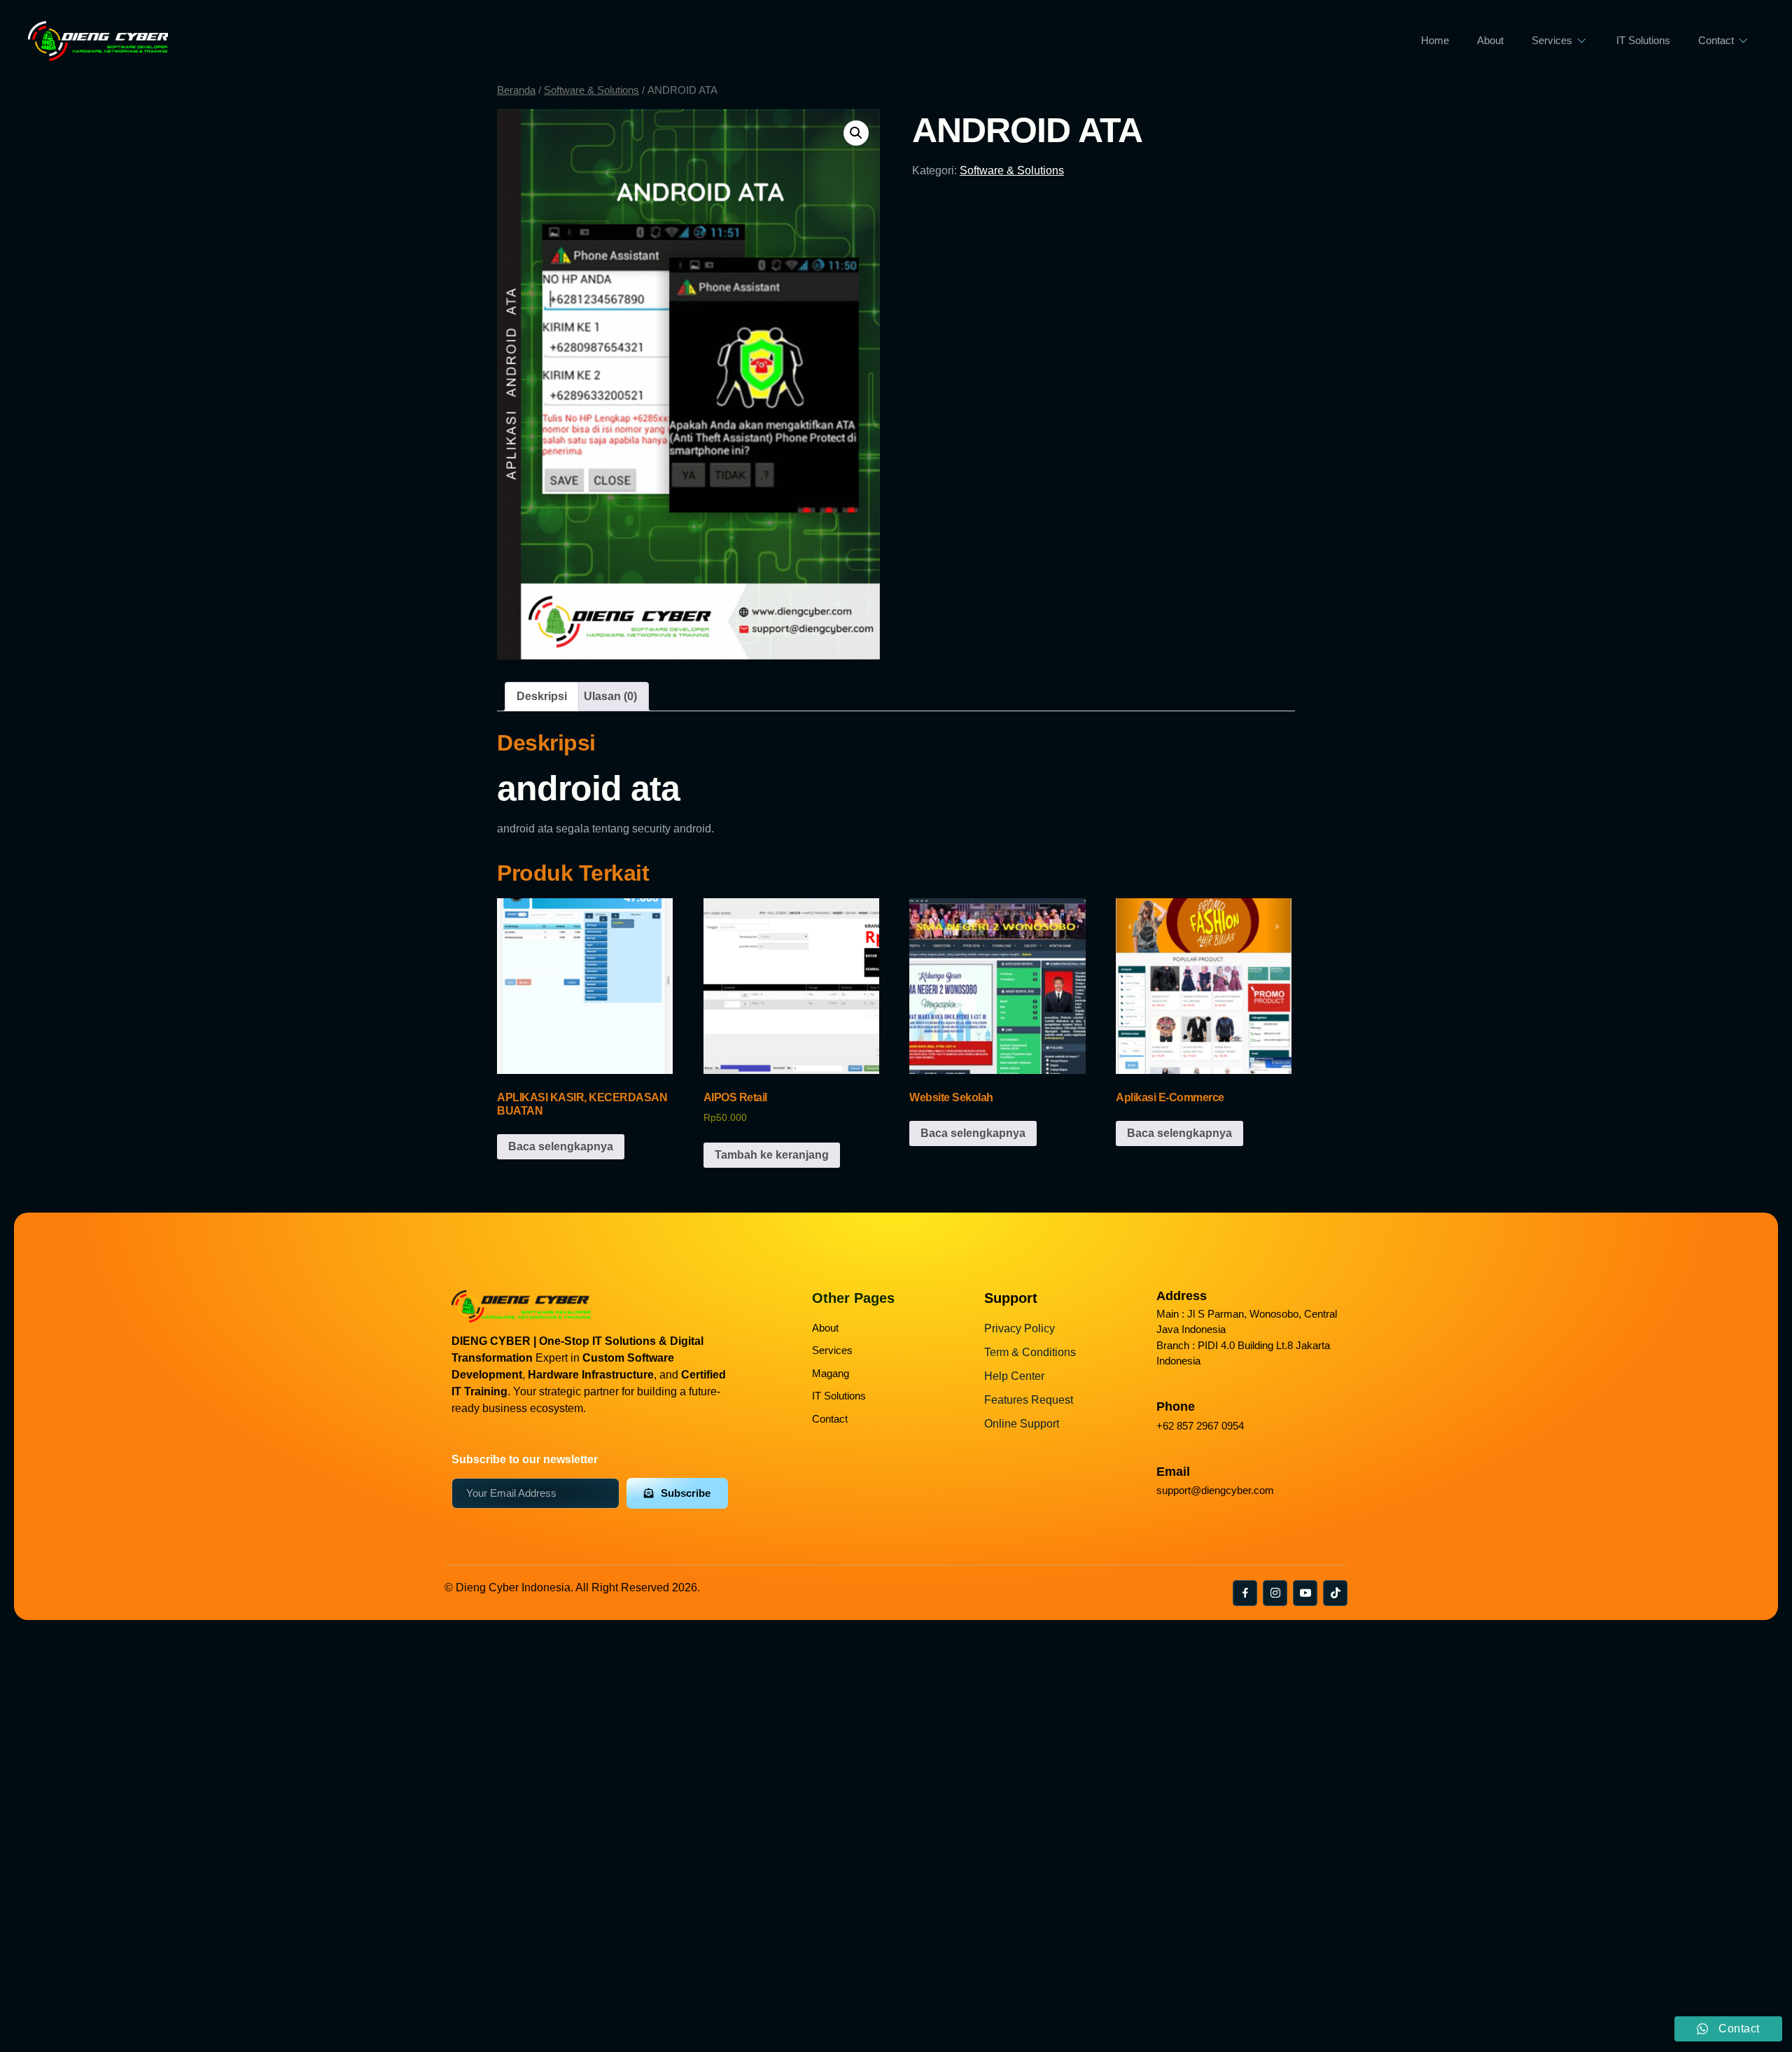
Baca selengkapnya (561, 1146)
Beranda (516, 90)
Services (1552, 40)
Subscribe (686, 1493)
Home (1435, 40)
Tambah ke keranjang (772, 1155)
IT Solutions (1643, 40)
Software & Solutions (591, 90)
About (1490, 40)
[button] (856, 133)
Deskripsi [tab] (542, 696)
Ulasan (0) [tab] (610, 696)
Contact (1716, 40)
